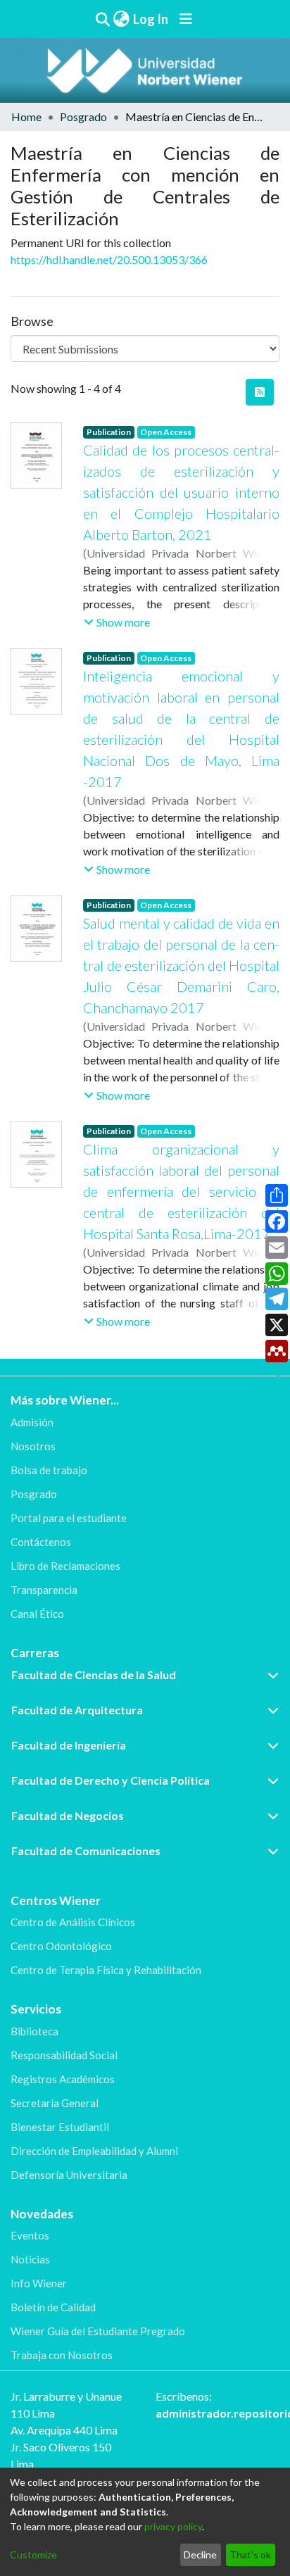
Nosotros (33, 1446)
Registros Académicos (63, 2079)
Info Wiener (39, 2283)
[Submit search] (102, 19)
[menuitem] (121, 19)
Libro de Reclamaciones (65, 1566)
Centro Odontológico (61, 1946)
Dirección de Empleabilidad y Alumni (94, 2151)
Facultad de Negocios (68, 1815)
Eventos (30, 2235)
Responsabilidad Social (64, 2055)
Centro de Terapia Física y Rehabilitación (106, 1970)
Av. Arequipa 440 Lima (64, 2430)
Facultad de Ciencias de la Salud (94, 1675)
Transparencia (44, 1590)
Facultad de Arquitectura (77, 1710)
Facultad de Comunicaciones (86, 1851)
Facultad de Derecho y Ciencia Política (111, 1780)
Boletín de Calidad (53, 2307)
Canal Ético (37, 1614)
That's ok (250, 2555)
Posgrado (83, 117)
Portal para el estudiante (69, 1518)
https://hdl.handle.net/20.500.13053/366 (109, 259)
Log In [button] (151, 19)
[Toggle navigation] (186, 19)
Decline (200, 2555)
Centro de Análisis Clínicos (73, 1922)
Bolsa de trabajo (49, 1470)
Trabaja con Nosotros (62, 2355)
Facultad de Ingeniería (69, 1745)
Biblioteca (34, 2031)
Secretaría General (55, 2103)
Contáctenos (41, 1542)
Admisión (32, 1422)
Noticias (30, 2259)
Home (26, 117)
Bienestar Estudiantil (60, 2127)
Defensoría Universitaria (69, 2175)
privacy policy (173, 2526)
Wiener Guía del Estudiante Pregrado (98, 2331)
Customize (33, 2555)
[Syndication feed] (260, 392)
